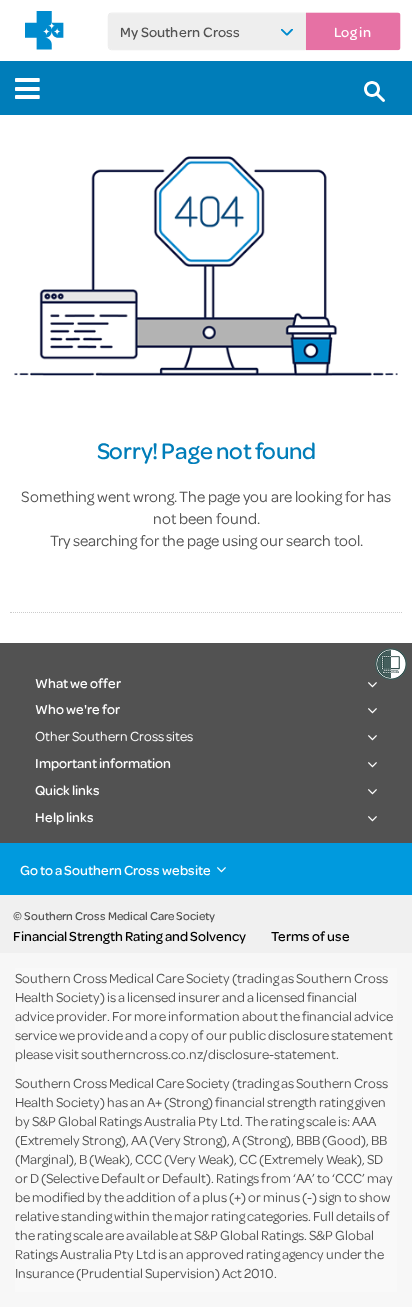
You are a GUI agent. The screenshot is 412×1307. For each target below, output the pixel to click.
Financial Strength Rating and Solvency (129, 936)
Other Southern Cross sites (114, 735)
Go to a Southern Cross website (115, 869)
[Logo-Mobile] (44, 30)
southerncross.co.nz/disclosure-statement (208, 1053)
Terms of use (310, 936)
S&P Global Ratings (249, 1234)
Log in (352, 31)
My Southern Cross (179, 31)
